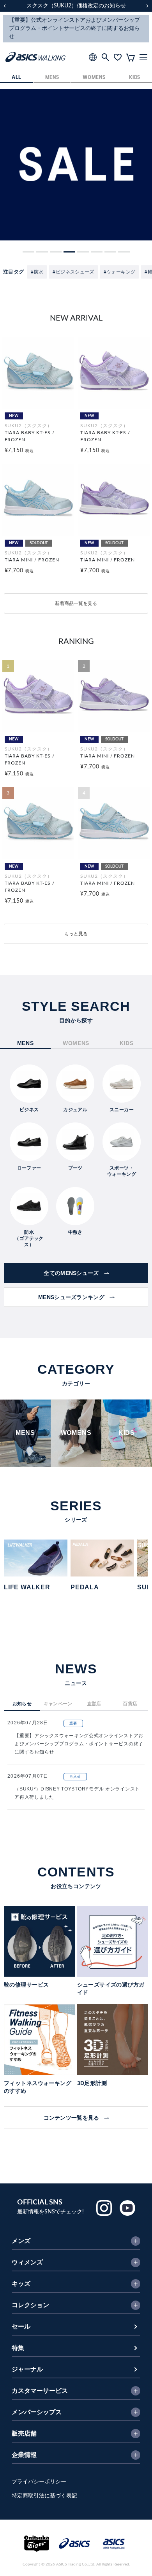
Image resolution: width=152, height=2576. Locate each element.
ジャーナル (27, 2369)
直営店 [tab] (94, 1704)
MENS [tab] (26, 1043)
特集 (18, 2348)
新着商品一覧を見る (76, 603)
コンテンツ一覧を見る (72, 2118)
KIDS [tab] (127, 1043)
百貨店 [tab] (130, 1704)
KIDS (135, 78)
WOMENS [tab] (76, 1043)
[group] (76, 165)
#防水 (37, 272)
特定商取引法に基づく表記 (44, 2496)
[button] (28, 252)
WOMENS (94, 78)
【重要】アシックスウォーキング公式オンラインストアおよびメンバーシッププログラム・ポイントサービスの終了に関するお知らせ (79, 1744)
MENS (52, 78)
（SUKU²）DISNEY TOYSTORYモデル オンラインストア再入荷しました (77, 1793)
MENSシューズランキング (71, 1297)
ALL (17, 78)
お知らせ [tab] (22, 1704)
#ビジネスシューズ (73, 272)
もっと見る (76, 934)
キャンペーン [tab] (58, 1704)
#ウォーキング (120, 272)
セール (21, 2327)
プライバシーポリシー (39, 2482)
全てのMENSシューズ (71, 1273)
